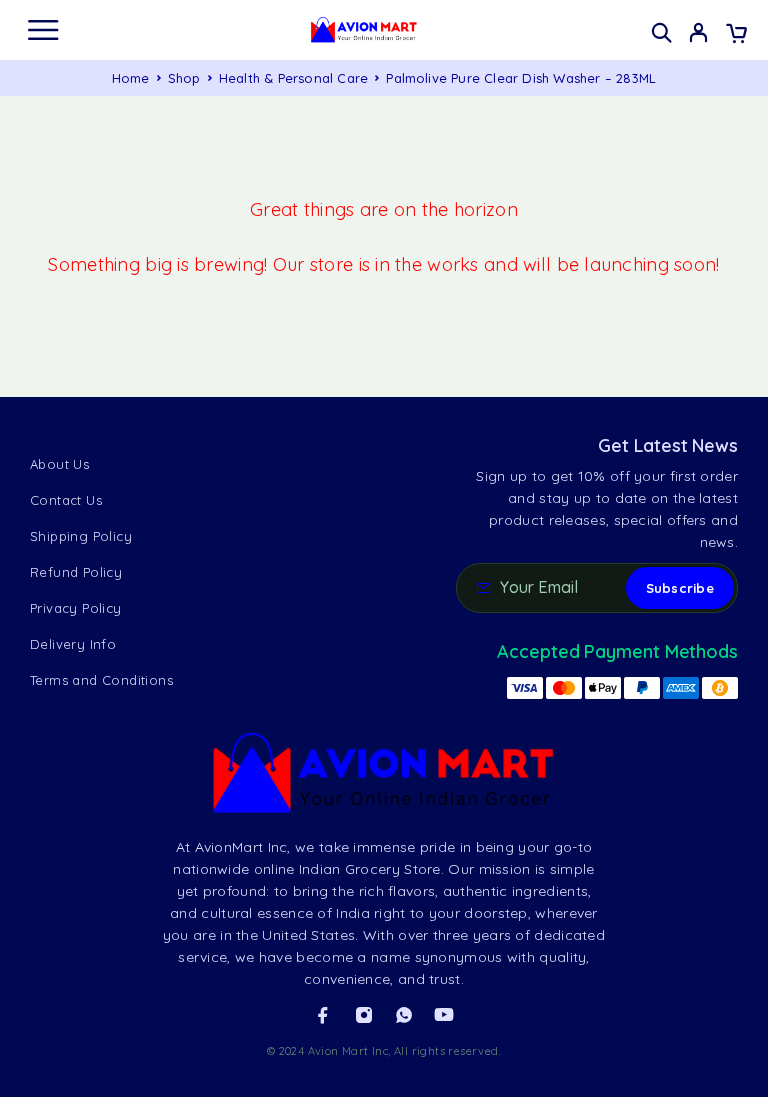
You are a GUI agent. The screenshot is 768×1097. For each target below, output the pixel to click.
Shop (184, 78)
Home (131, 78)
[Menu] (43, 30)
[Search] (661, 32)
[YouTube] (444, 1015)
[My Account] (698, 35)
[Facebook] (323, 1015)
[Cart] (736, 35)
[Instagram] (364, 1015)
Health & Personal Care (293, 78)
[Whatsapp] (404, 1015)
